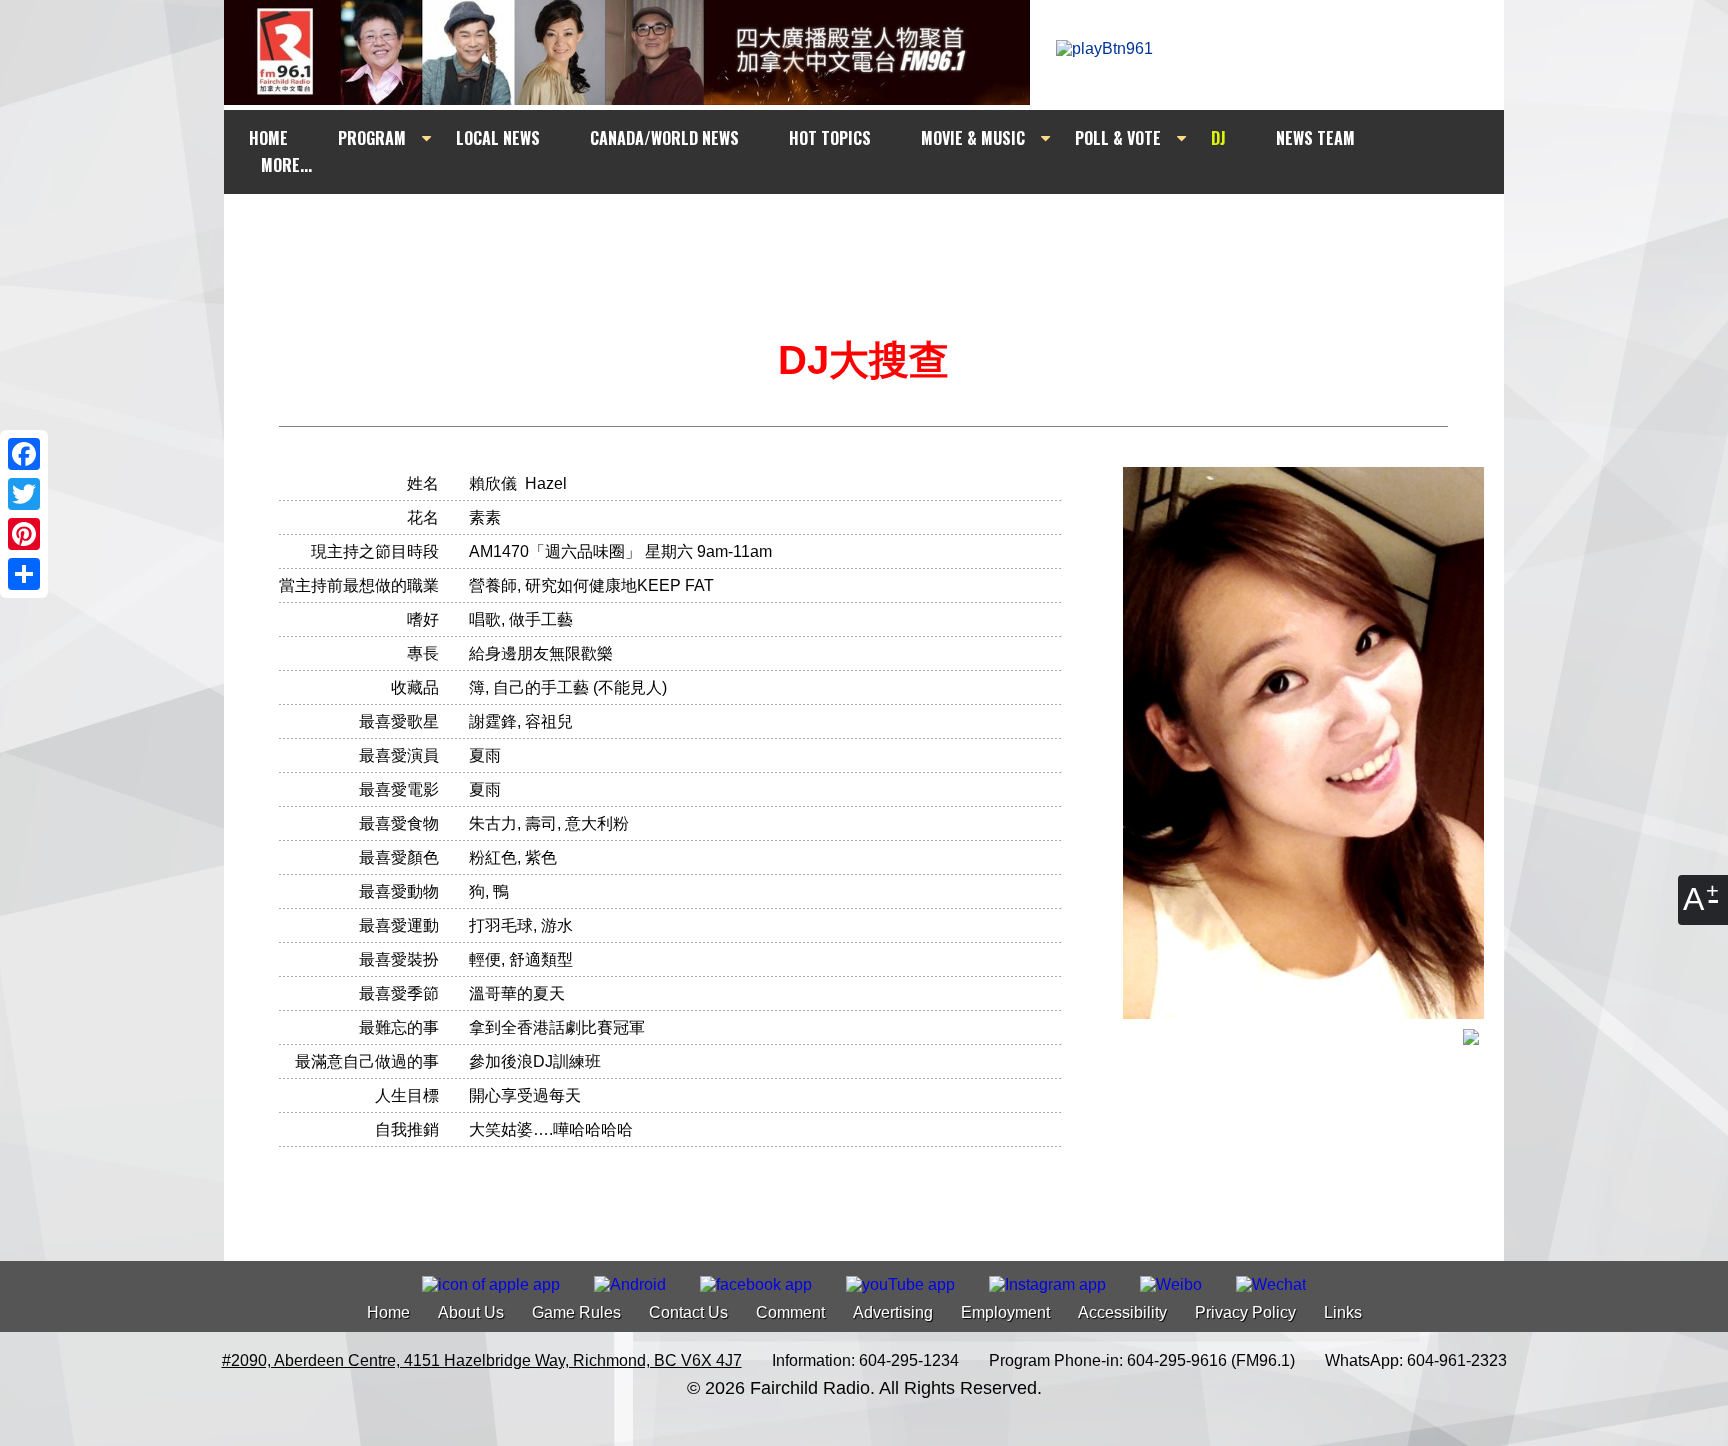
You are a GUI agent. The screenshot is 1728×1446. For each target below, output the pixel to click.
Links (1343, 1312)
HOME (268, 138)
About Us (471, 1312)
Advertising (893, 1312)
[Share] (24, 574)
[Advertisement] (882, 232)
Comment (790, 1312)
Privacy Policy (1245, 1312)
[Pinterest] (24, 534)
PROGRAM (372, 138)
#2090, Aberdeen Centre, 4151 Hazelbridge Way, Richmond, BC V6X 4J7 (482, 1360)
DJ (1218, 138)
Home (388, 1312)
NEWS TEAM (1315, 138)
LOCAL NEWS (498, 138)
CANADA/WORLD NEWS (664, 138)
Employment (1005, 1312)
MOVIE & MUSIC (973, 138)
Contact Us (688, 1312)
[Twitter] (24, 494)
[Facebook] (24, 454)
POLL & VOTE (1118, 138)
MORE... (286, 165)
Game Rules (576, 1312)
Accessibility (1122, 1312)
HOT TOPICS (830, 138)
